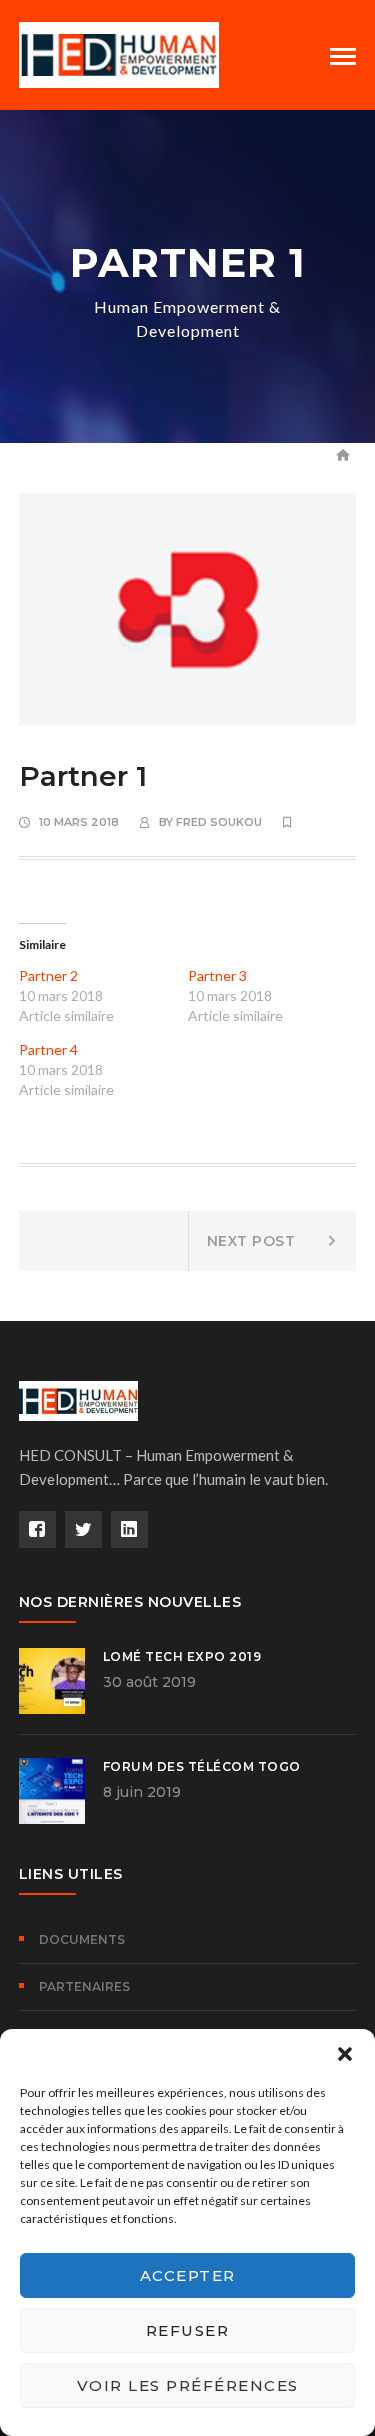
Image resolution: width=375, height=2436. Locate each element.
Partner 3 (217, 975)
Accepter (188, 2275)
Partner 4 (48, 1049)
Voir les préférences (188, 2385)
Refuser (188, 2330)
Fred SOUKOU (219, 822)
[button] (345, 2054)
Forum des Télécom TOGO (202, 1766)
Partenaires (84, 1986)
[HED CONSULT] (119, 53)
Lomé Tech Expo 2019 (182, 1656)
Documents (82, 1939)
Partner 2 (48, 975)
